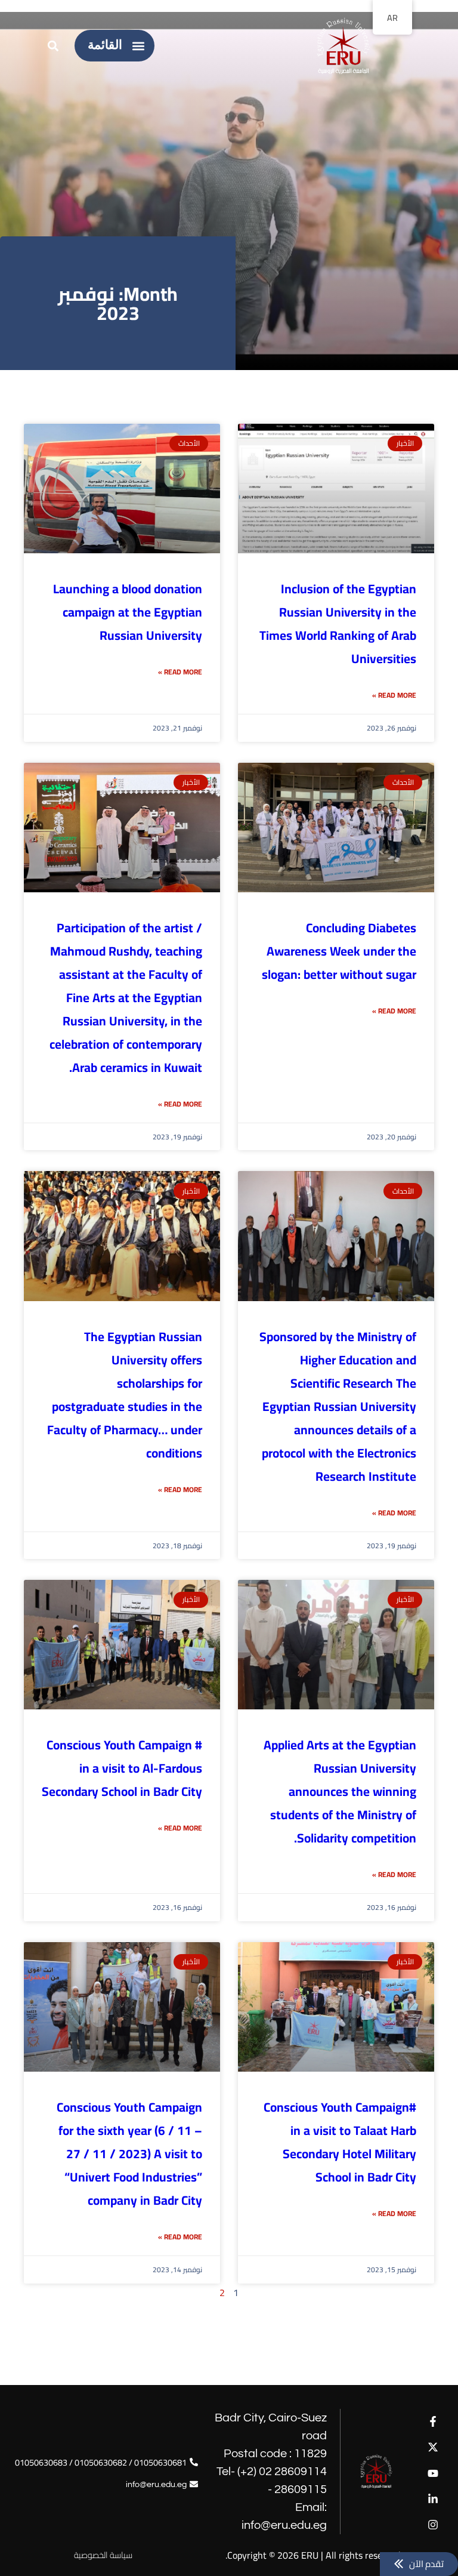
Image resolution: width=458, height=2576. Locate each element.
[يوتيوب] (433, 2473)
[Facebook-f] (433, 2422)
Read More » (394, 695)
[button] (139, 46)
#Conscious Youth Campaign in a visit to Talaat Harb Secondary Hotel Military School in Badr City (340, 2142)
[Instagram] (433, 2524)
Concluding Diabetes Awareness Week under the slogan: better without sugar (339, 951)
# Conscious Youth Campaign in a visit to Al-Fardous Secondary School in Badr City (122, 1768)
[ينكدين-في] (433, 2499)
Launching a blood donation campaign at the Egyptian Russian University (128, 612)
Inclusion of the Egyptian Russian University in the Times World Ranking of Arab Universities (338, 624)
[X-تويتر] (433, 2447)
